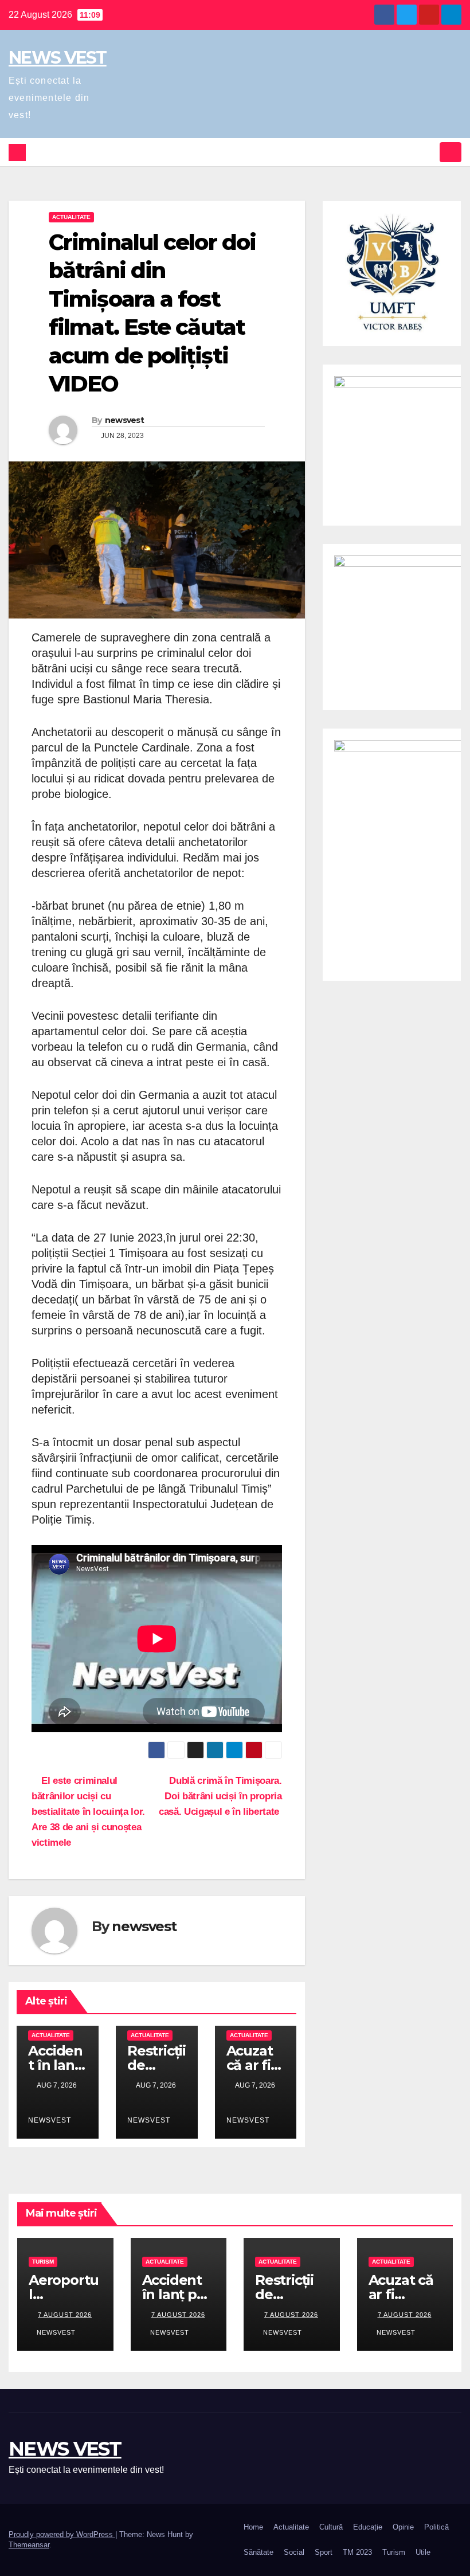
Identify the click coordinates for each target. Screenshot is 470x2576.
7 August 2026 (65, 2315)
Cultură (331, 2527)
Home (253, 2527)
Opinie (403, 2527)
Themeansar (29, 2545)
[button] (428, 152)
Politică (436, 2527)
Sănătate (258, 2552)
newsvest (124, 420)
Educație (368, 2527)
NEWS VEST (58, 58)
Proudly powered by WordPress (62, 2534)
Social (294, 2552)
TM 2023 (357, 2552)
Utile (423, 2552)
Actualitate (71, 217)
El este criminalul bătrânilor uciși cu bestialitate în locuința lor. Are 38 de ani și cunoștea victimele (88, 1811)
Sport (324, 2552)
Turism (43, 2262)
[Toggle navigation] (451, 152)
